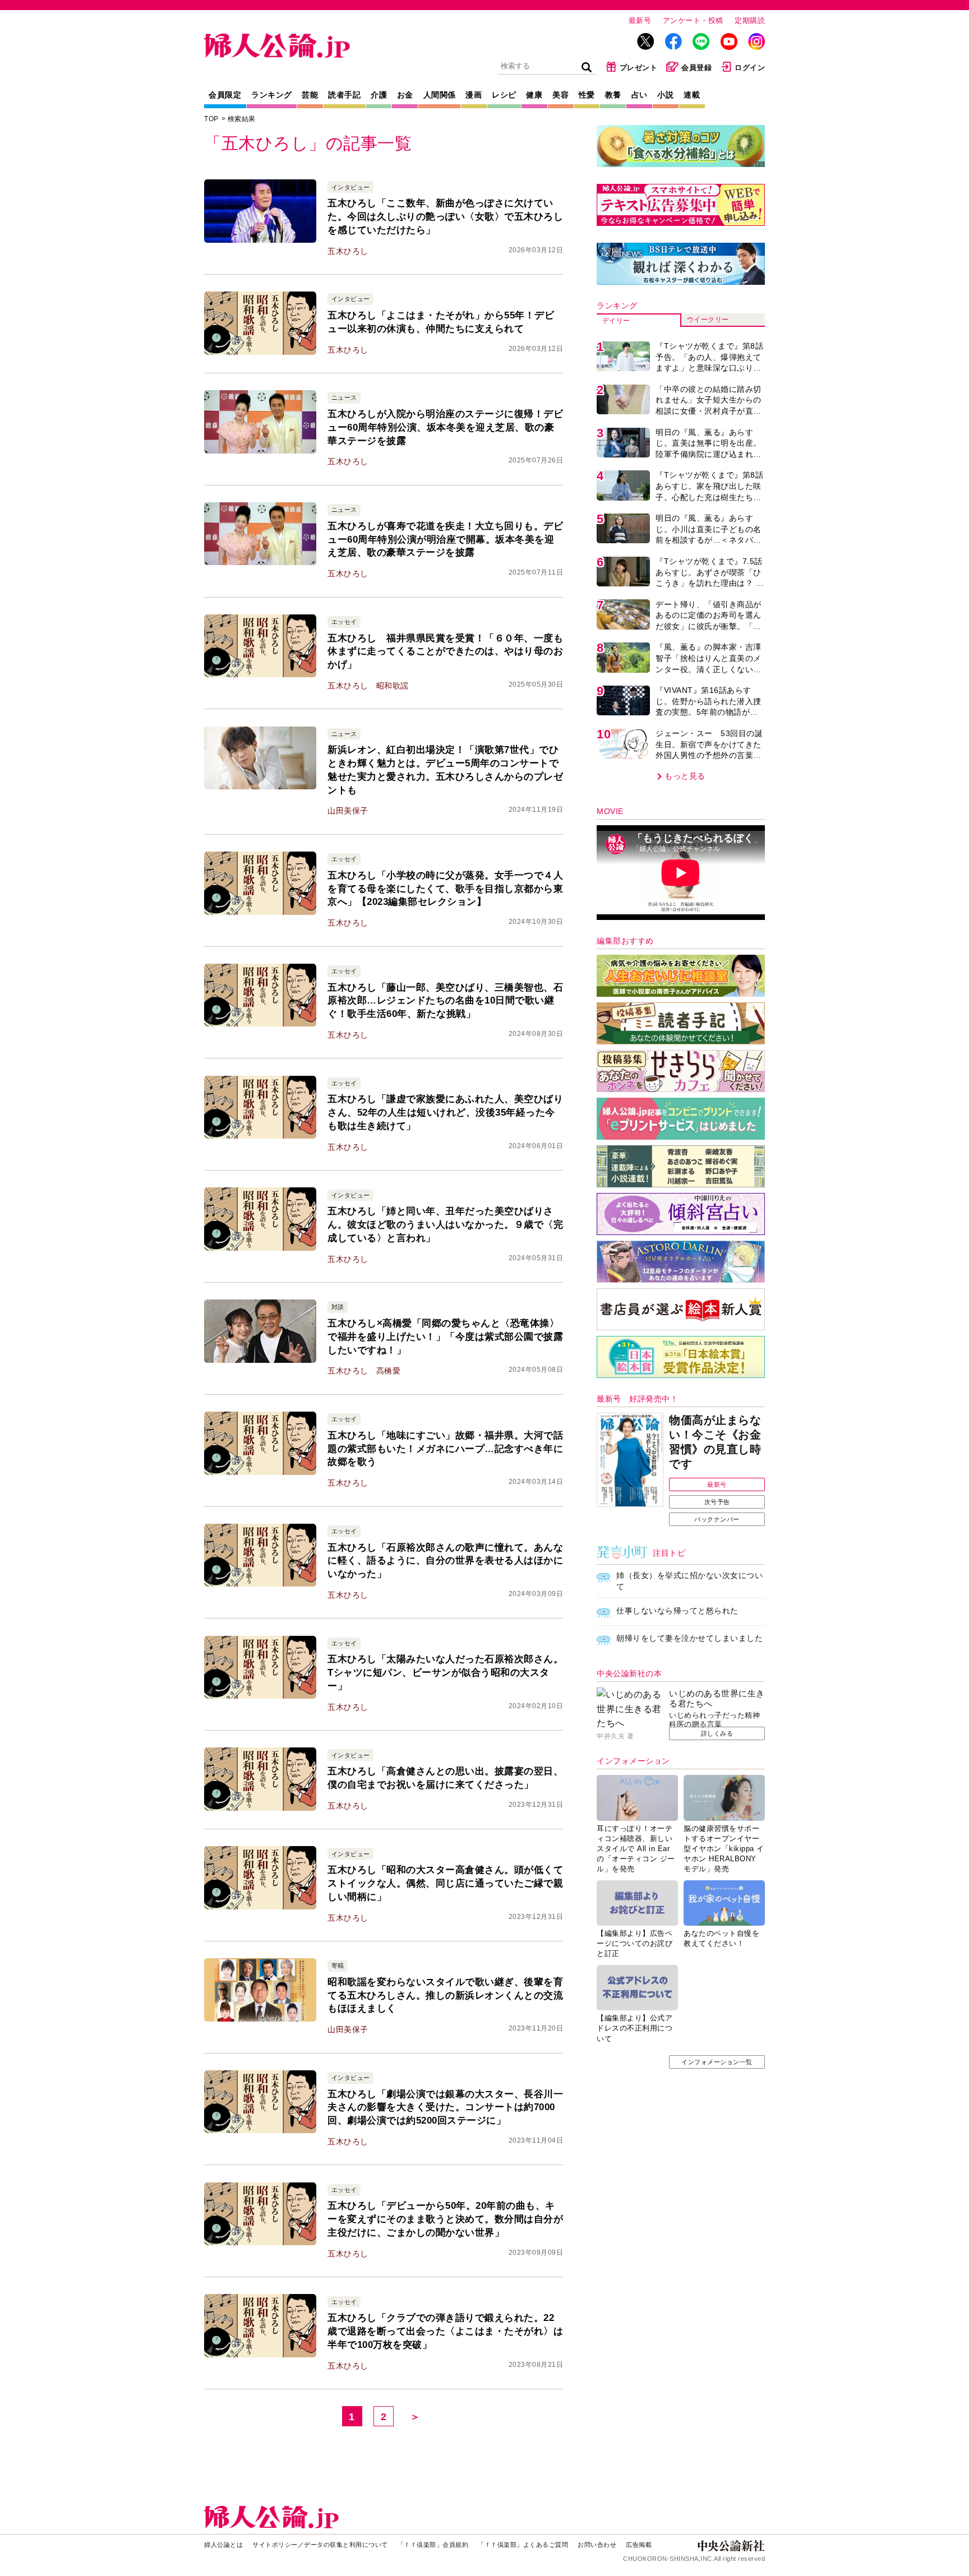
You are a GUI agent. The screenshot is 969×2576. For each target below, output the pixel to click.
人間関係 (440, 95)
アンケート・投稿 (693, 20)
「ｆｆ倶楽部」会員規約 (433, 2545)
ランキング (272, 95)
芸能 (310, 95)
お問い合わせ (597, 2545)
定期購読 (750, 20)
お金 (405, 95)
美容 (560, 95)
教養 (613, 95)
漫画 (474, 95)
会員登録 (696, 68)
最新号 (640, 20)
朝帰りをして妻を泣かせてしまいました (689, 1638)
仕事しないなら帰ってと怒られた (677, 1611)
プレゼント (639, 68)
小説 (665, 95)
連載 (692, 95)
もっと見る (685, 776)
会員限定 (225, 95)
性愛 (587, 95)
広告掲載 (639, 2545)
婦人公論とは (223, 2545)
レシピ (504, 95)
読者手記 (344, 95)
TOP (211, 119)
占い (640, 95)
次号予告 (717, 1502)
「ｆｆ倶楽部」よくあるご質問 (523, 2545)
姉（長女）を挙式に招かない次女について (689, 1581)
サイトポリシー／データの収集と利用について (320, 2545)
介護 (379, 95)
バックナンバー (717, 1519)
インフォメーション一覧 (717, 2062)
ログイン (750, 68)
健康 (534, 95)
